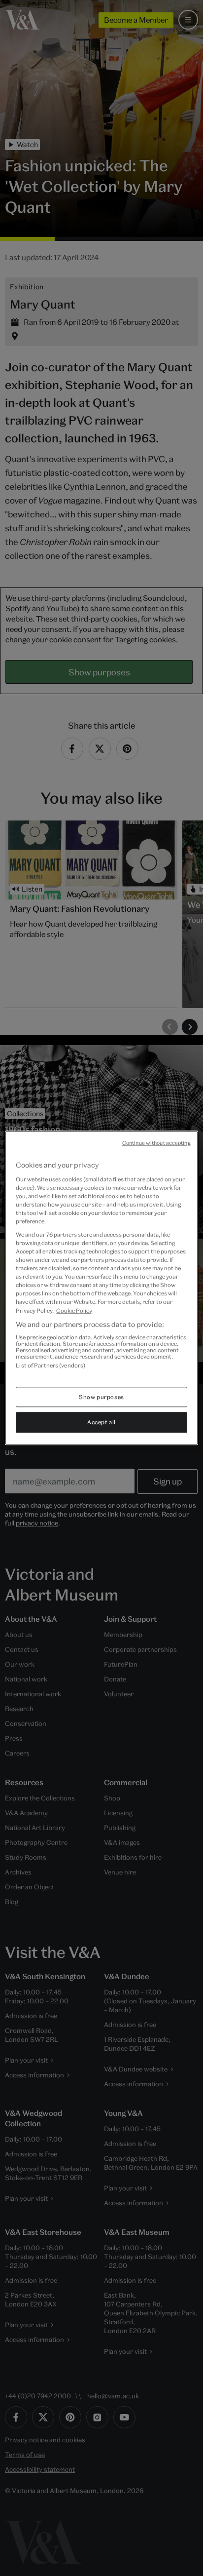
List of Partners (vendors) (51, 1365)
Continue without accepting (156, 1143)
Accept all (101, 1423)
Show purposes (101, 1397)
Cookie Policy (74, 1310)
